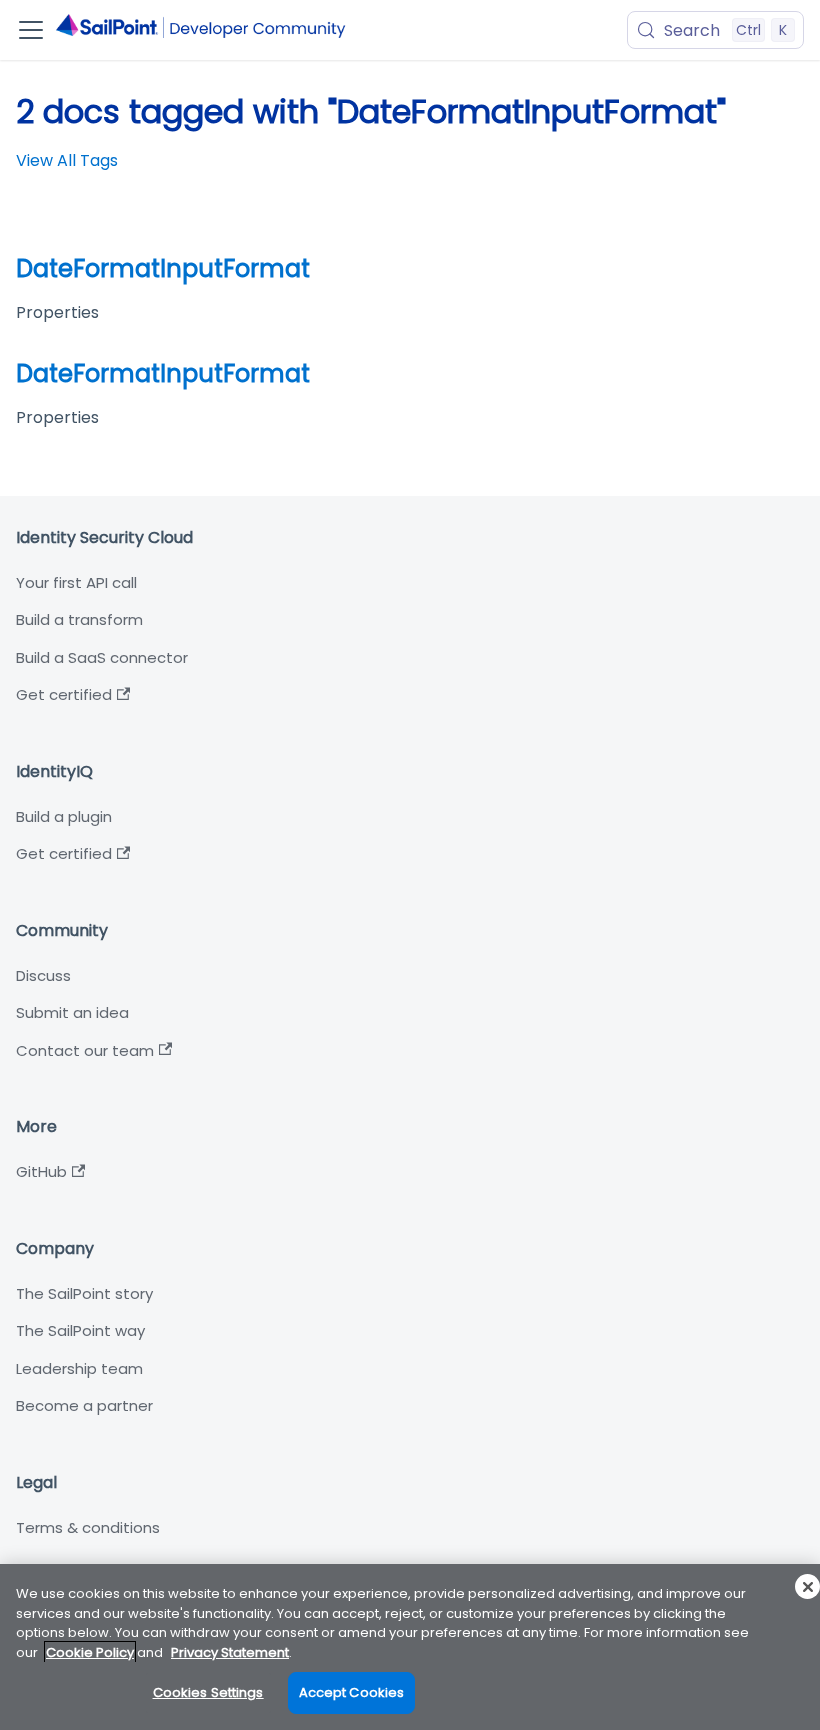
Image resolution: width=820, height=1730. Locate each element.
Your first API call (76, 582)
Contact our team (85, 1050)
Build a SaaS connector (102, 657)
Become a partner (84, 1405)
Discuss (43, 975)
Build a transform (79, 619)
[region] (410, 1647)
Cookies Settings (208, 1692)
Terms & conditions (88, 1527)
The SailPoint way (80, 1330)
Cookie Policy (90, 1652)
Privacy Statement (230, 1652)
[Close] (807, 1586)
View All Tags (67, 160)
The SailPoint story (84, 1293)
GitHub (41, 1171)
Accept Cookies (352, 1692)
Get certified (64, 694)
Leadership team (79, 1368)
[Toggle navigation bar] (31, 30)
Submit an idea (72, 1012)
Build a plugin (64, 816)
